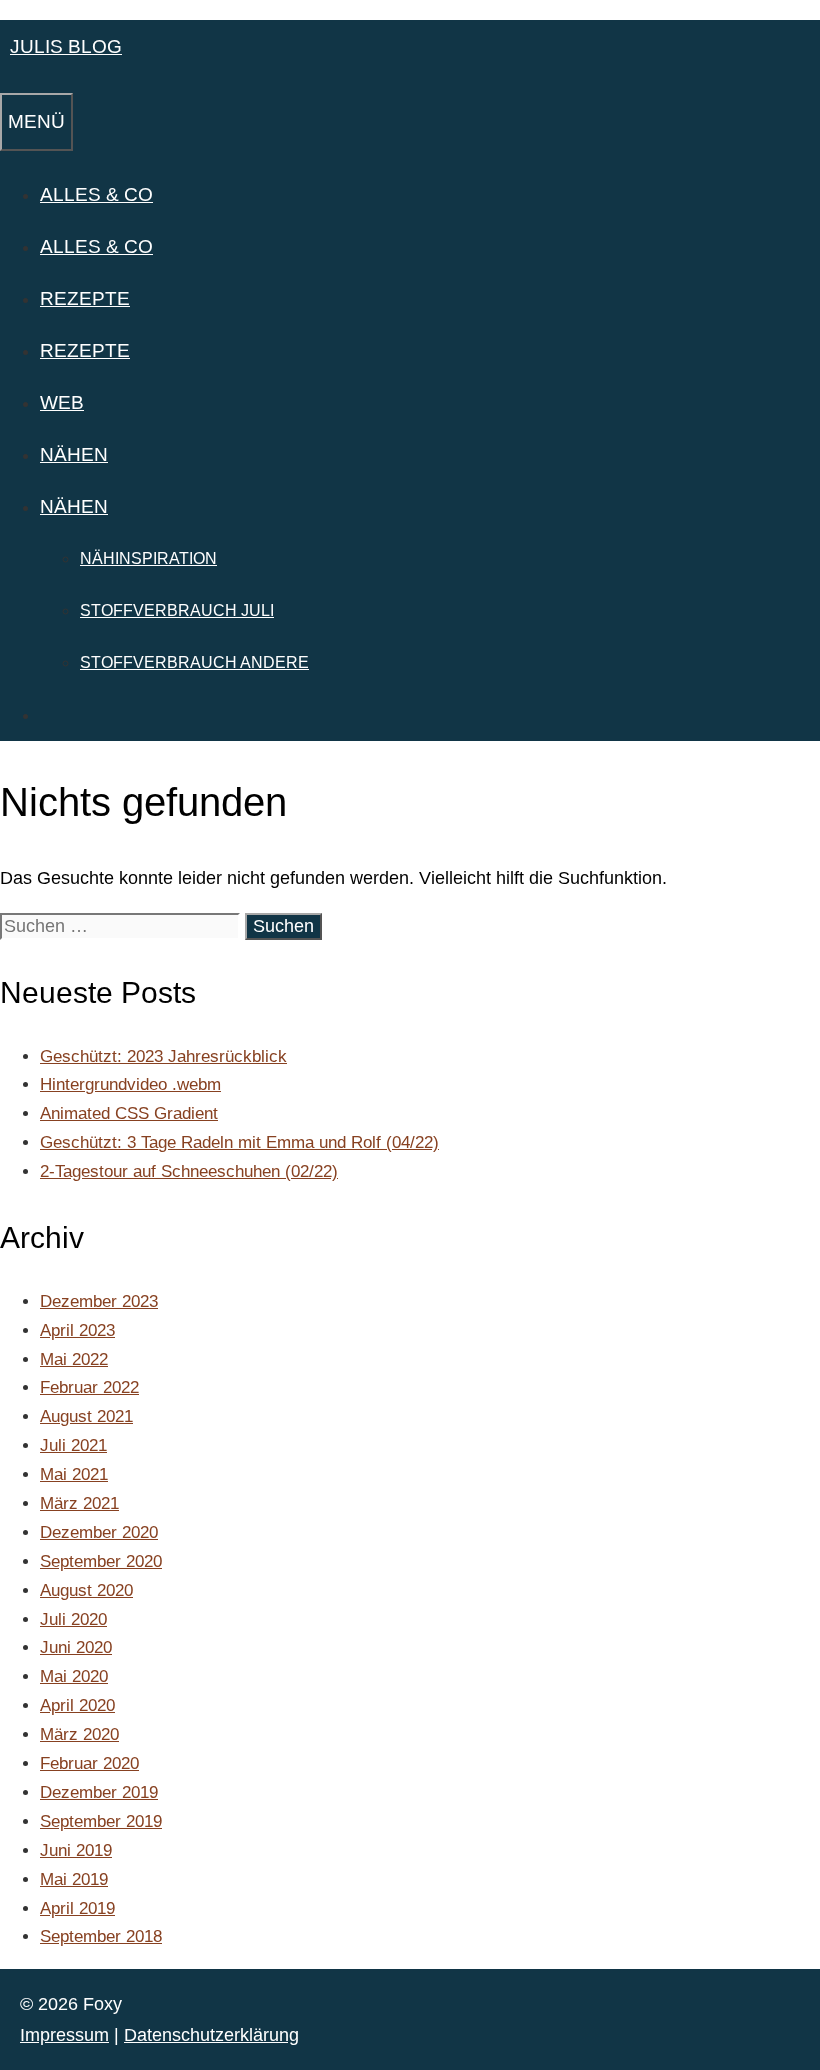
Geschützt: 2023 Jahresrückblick (163, 1056)
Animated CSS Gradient (129, 1113)
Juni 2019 (76, 1850)
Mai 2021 (74, 1474)
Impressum (64, 2035)
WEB (62, 402)
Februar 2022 (89, 1387)
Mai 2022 (74, 1359)
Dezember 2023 (99, 1301)
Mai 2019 (74, 1879)
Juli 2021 (73, 1445)
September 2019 (101, 1821)
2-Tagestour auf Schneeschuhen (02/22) (189, 1171)
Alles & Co (96, 194)
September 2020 (101, 1561)
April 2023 (77, 1330)
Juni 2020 (76, 1647)
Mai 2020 (74, 1676)
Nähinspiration (148, 558)
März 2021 (79, 1503)
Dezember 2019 (99, 1792)
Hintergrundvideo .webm (130, 1084)
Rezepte (85, 298)
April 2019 (77, 1908)
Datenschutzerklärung (211, 2035)
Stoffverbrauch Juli (177, 610)
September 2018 (101, 1936)
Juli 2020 (73, 1619)
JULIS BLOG (66, 46)
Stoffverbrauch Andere (194, 662)
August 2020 (86, 1590)
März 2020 (79, 1734)
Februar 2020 (89, 1763)
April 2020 (77, 1705)
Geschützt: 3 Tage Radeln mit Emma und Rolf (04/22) (239, 1142)
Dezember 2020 (99, 1532)
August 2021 (86, 1416)
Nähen (74, 454)
